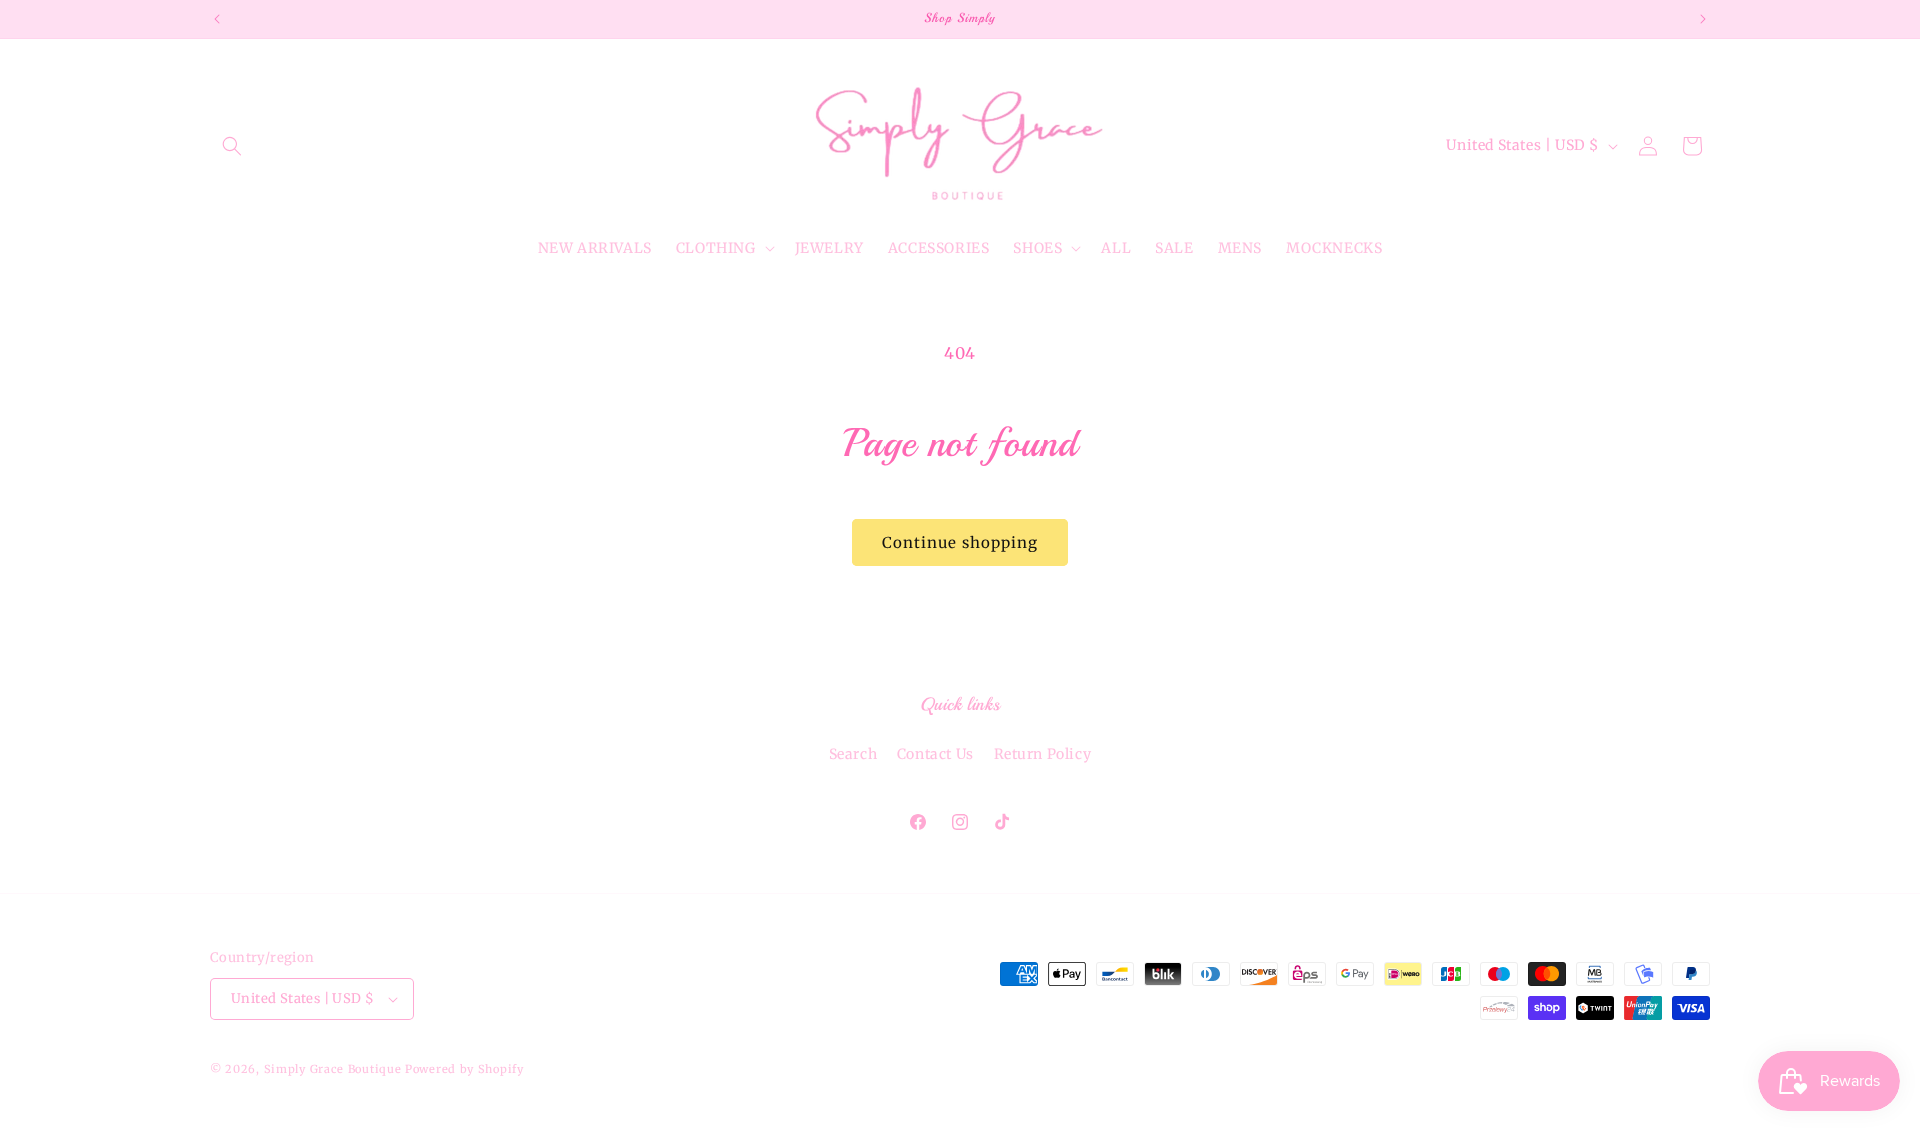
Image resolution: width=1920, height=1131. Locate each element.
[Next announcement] (1703, 19)
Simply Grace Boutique (334, 1069)
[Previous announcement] (217, 19)
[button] (232, 146)
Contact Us (935, 753)
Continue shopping (960, 542)
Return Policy (1043, 753)
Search (853, 753)
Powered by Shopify (464, 1069)
